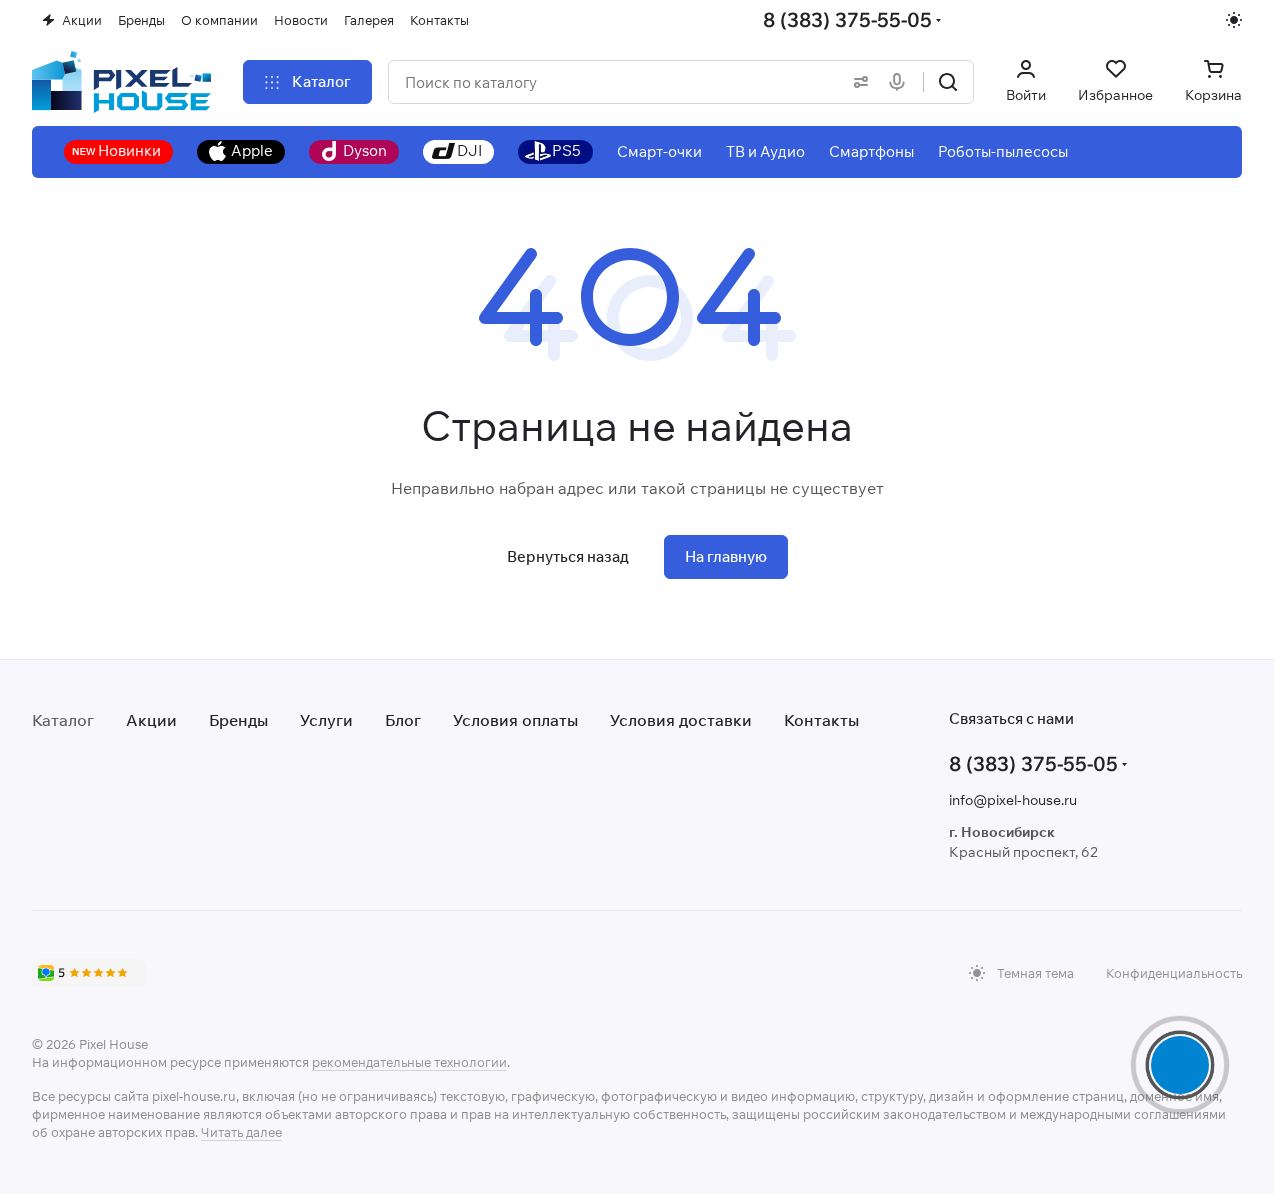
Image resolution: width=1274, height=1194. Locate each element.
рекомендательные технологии (409, 1062)
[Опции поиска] (857, 82)
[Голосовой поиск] (901, 82)
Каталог (63, 720)
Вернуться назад (568, 556)
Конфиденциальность (1174, 973)
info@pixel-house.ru (1013, 800)
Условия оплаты (515, 720)
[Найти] (948, 82)
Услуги (326, 720)
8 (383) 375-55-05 (847, 19)
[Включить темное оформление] (1234, 20)
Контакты (821, 720)
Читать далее (241, 1132)
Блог (403, 720)
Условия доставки (681, 720)
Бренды (238, 720)
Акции (151, 720)
